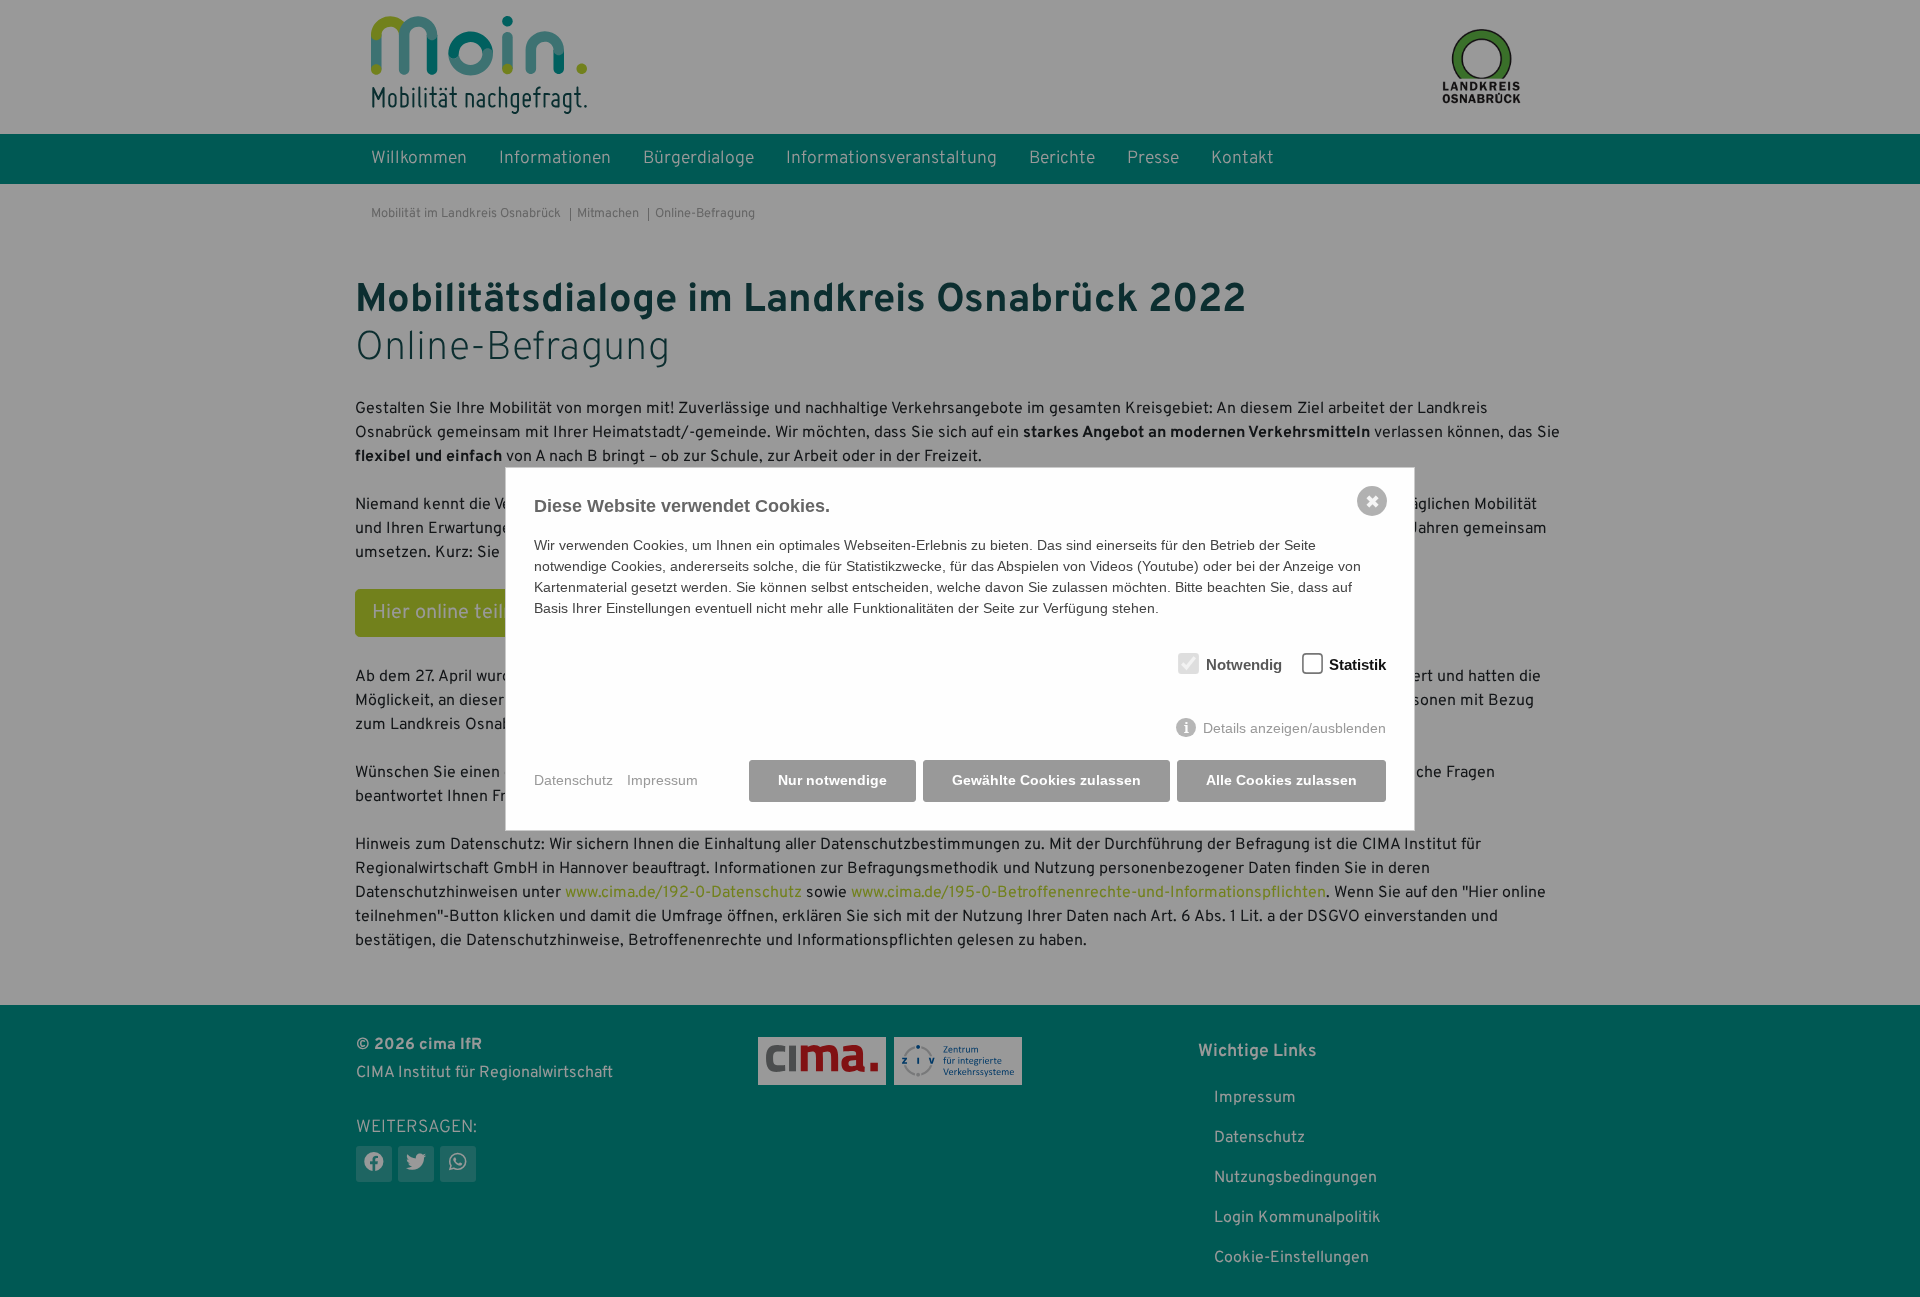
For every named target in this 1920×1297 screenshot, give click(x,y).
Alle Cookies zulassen (1281, 780)
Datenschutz (573, 780)
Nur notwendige (832, 780)
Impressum (662, 780)
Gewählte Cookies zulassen (1046, 780)
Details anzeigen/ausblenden (1294, 728)
